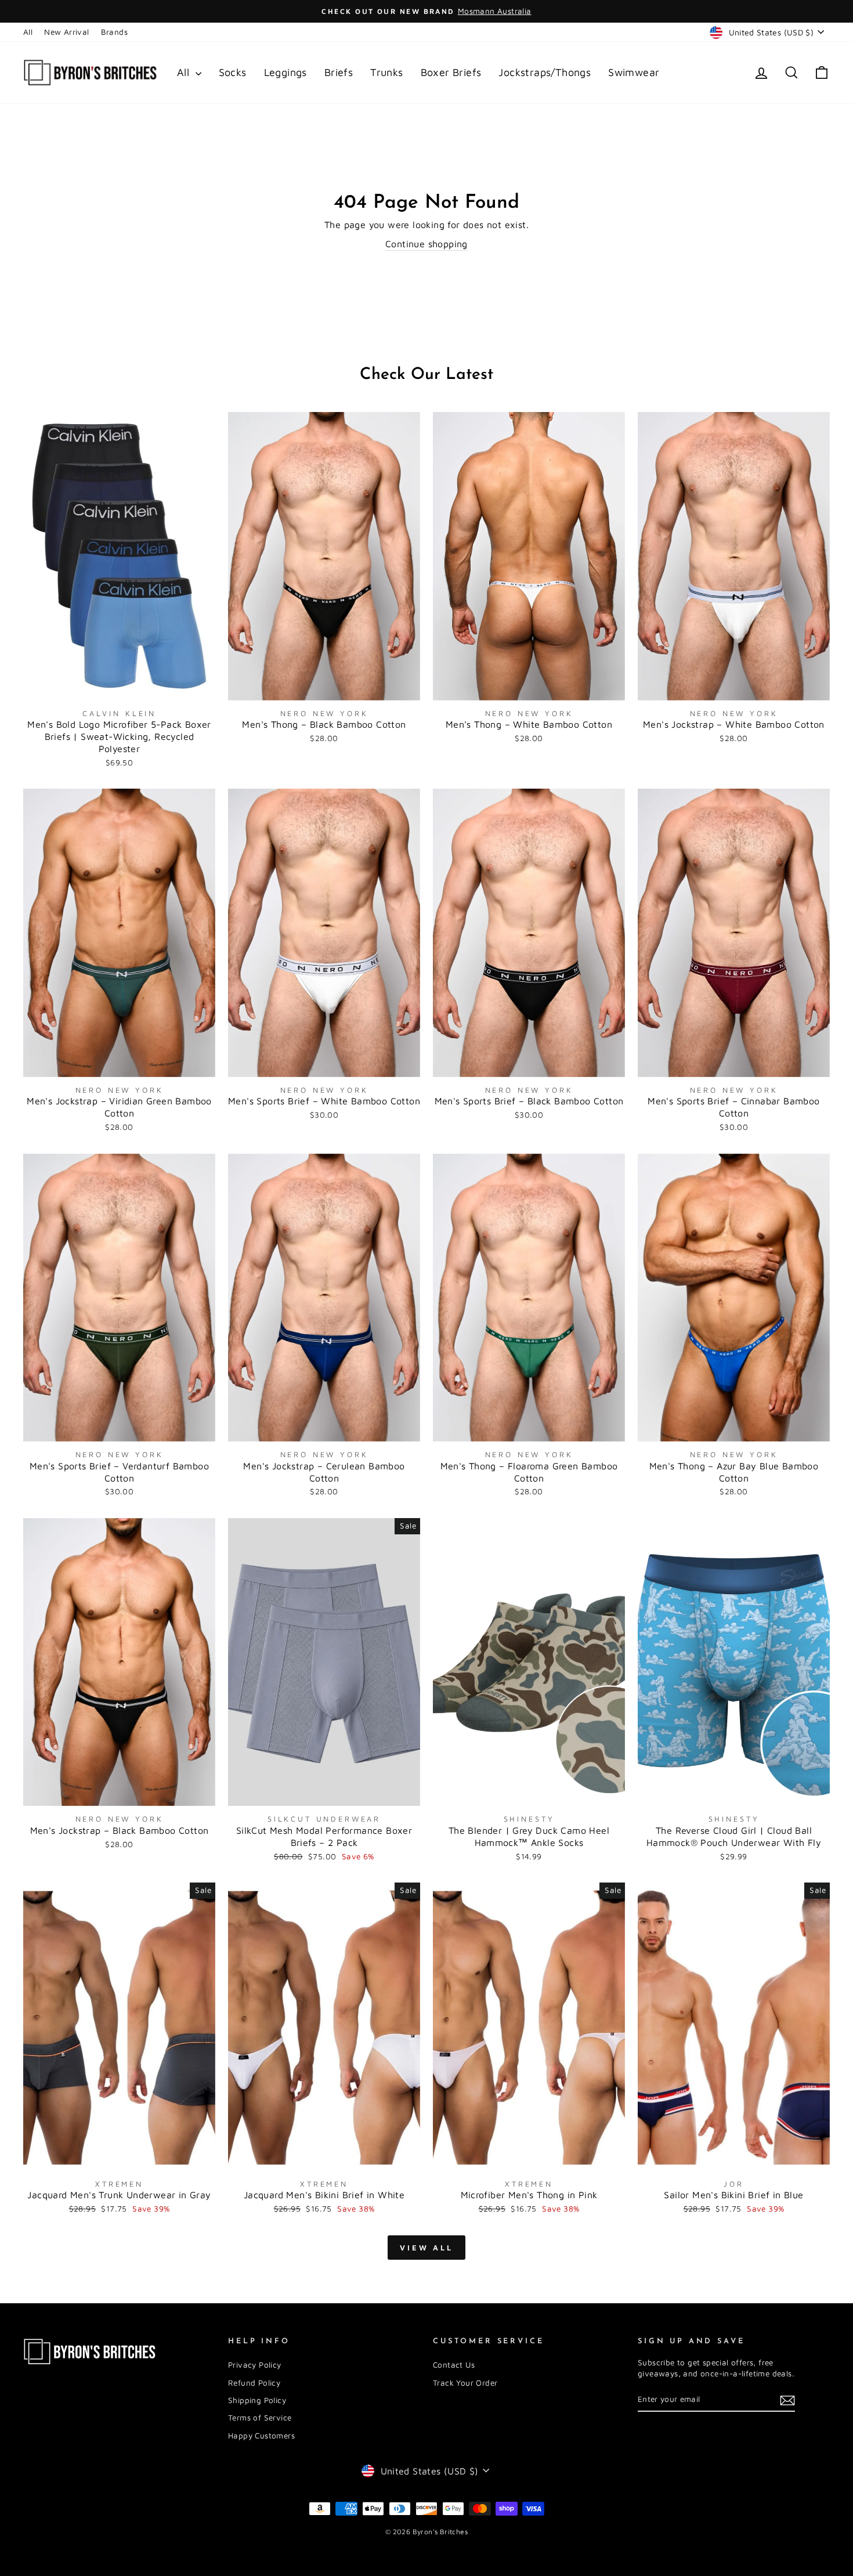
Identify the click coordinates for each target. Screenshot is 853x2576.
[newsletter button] (787, 2400)
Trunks (386, 72)
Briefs (339, 72)
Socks (233, 72)
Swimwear (634, 72)
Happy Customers (261, 2436)
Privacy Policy (255, 2365)
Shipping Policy (257, 2400)
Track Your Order (465, 2383)
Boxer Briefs (451, 72)
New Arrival (66, 32)
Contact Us (454, 2365)
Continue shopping (426, 244)
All (28, 32)
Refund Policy (254, 2383)
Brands (114, 32)
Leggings (285, 72)
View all (426, 2248)
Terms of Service (260, 2418)
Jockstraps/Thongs (545, 72)
